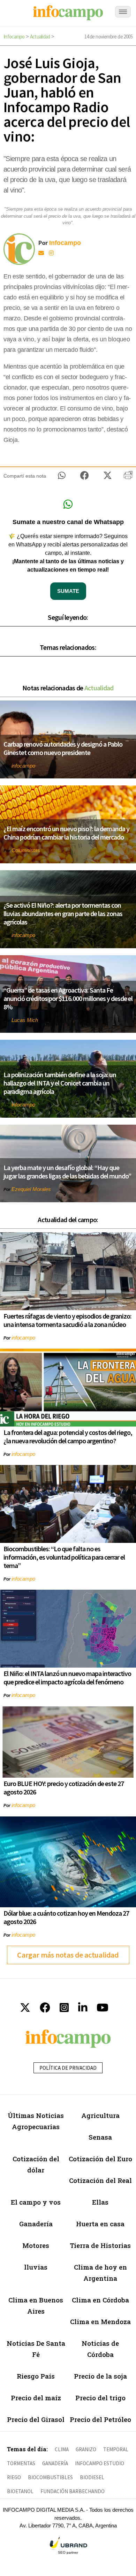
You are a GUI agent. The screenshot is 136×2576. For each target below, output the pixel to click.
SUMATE (68, 591)
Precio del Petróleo (100, 2419)
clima (62, 2449)
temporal (116, 2449)
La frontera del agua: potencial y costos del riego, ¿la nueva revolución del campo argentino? (68, 1436)
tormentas (21, 2463)
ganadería (55, 2463)
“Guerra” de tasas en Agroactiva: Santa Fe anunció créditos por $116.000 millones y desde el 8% (68, 998)
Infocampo (14, 37)
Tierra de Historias (100, 2245)
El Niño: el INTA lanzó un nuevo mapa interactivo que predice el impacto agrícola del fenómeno (67, 1678)
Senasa (100, 2137)
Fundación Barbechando (73, 2491)
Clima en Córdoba (100, 2300)
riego (14, 2477)
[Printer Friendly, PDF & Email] (128, 478)
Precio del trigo (100, 2398)
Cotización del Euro (100, 2159)
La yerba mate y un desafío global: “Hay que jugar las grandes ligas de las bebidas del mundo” (67, 1172)
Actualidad (40, 37)
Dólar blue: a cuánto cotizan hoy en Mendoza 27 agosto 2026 (66, 1917)
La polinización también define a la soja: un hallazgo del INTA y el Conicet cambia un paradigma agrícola (60, 1083)
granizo (86, 2449)
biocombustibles (50, 2477)
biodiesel (92, 2477)
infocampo (23, 766)
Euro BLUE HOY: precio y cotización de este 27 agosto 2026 (64, 1788)
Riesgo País (36, 2376)
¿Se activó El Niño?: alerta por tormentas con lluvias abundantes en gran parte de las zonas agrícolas (63, 913)
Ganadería (36, 2224)
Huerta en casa (100, 2224)
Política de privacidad (68, 2068)
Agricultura (100, 2115)
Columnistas (26, 850)
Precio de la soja (100, 2376)
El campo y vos (36, 2202)
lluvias (36, 2267)
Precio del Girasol (36, 2419)
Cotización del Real (100, 2180)
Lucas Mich (25, 1020)
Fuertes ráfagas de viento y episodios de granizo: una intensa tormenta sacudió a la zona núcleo (67, 1320)
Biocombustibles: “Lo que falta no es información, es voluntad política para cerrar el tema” (64, 1557)
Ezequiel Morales (31, 1189)
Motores (36, 2245)
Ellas (100, 2202)
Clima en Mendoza (100, 2321)
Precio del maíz (36, 2398)
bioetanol (20, 2491)
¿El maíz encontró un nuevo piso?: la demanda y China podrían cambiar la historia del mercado (66, 833)
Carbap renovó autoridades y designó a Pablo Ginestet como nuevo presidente (63, 748)
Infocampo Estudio (100, 2463)
